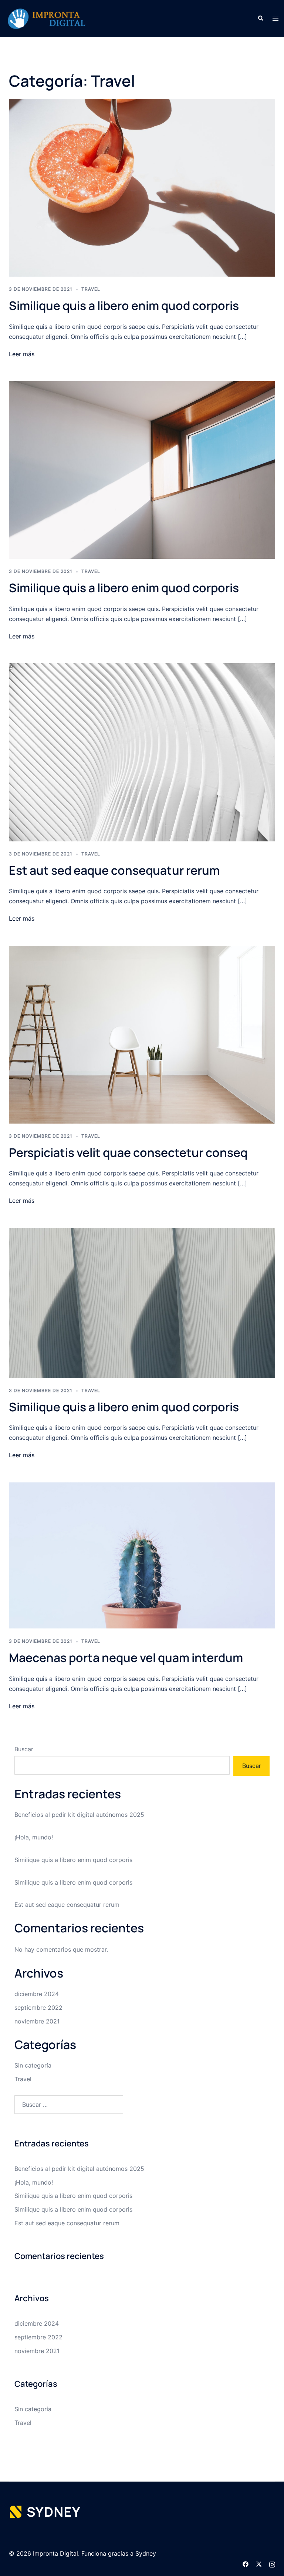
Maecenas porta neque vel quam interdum (126, 1658)
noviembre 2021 (37, 2021)
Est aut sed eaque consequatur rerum (114, 870)
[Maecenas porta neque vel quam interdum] (142, 1555)
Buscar (24, 1749)
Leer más (22, 354)
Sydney (146, 2553)
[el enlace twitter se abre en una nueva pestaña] (259, 2563)
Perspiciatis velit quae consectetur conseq (128, 1152)
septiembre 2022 (38, 2008)
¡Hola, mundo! (34, 1837)
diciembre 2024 (37, 1994)
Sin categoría (33, 2065)
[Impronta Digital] (47, 18)
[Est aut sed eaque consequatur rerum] (142, 752)
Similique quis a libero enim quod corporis (124, 306)
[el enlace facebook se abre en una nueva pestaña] (246, 2563)
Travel (91, 289)
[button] (260, 19)
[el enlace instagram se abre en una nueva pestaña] (272, 2563)
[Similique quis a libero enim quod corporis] (142, 187)
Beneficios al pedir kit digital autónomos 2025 (79, 1815)
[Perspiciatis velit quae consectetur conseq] (142, 1034)
